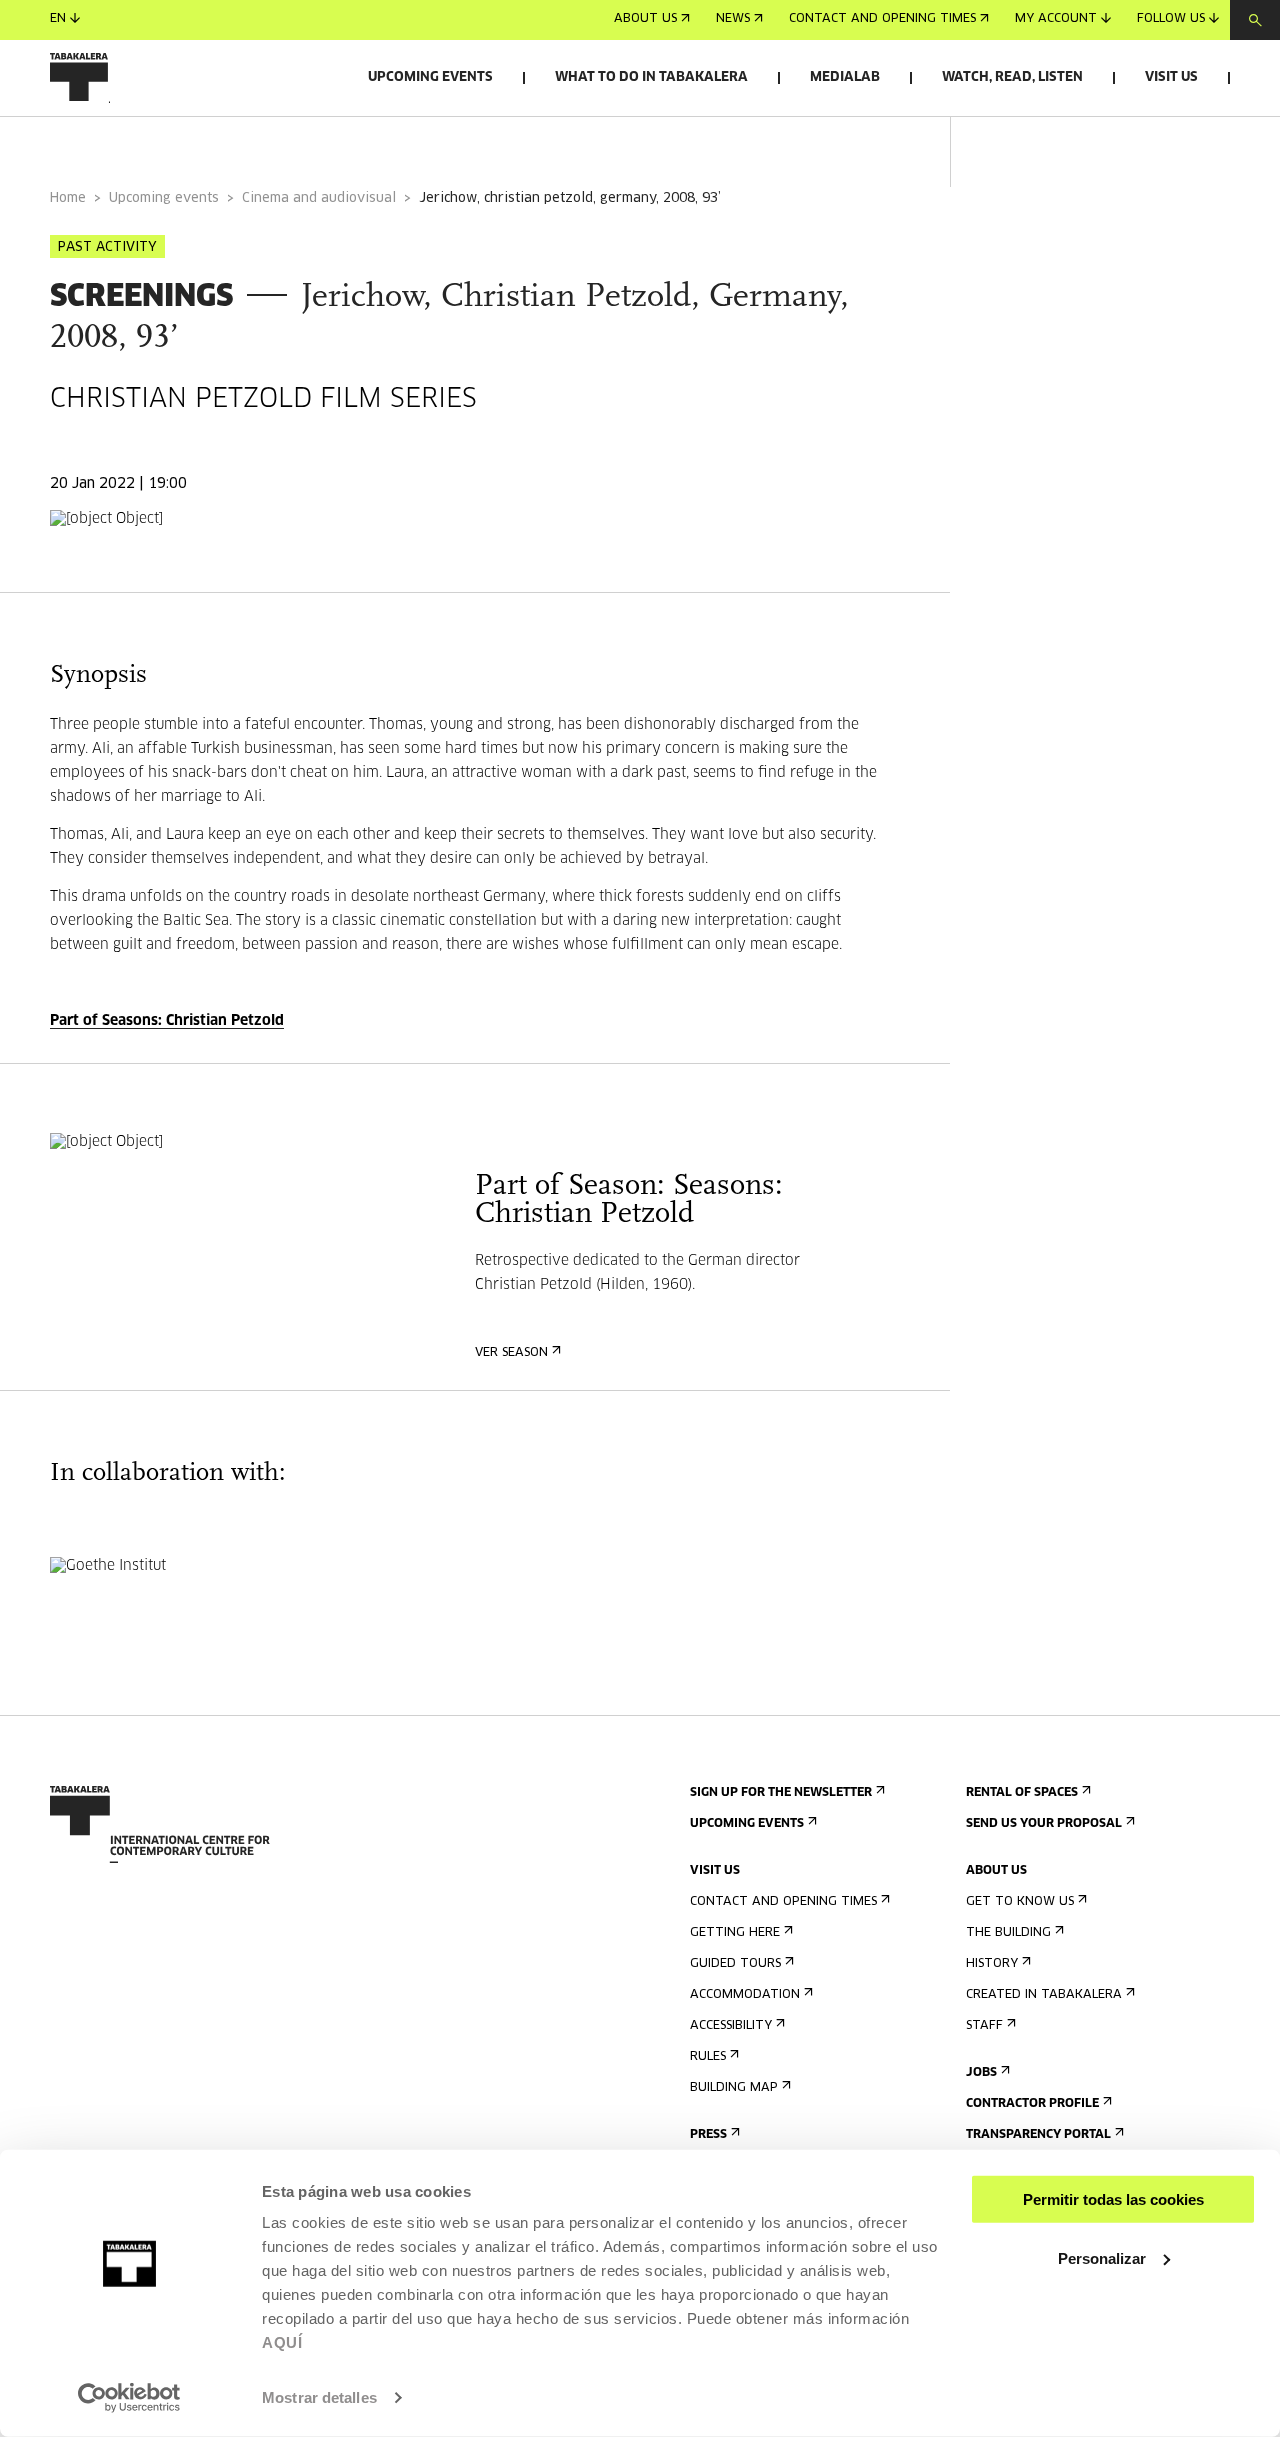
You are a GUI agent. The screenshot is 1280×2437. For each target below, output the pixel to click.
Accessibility (731, 2026)
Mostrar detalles (319, 2397)
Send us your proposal (1044, 1824)
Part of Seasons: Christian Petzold (167, 1021)
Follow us (1171, 20)
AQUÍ (282, 2342)
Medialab (845, 77)
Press (708, 2135)
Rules (708, 2057)
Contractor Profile (1032, 2104)
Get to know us (1020, 1902)
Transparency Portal (1038, 2135)
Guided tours (735, 1964)
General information (129, 143)
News (733, 20)
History (992, 1964)
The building (1008, 1933)
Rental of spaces (1022, 1793)
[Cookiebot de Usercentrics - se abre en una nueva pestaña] (129, 2398)
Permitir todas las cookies (1113, 2199)
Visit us (1171, 77)
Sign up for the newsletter (781, 1793)
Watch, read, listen (1012, 77)
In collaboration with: (339, 143)
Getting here (735, 1933)
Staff (984, 2026)
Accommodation (745, 1995)
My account (1056, 20)
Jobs (981, 2073)
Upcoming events (430, 77)
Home (68, 198)
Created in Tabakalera (1044, 1995)
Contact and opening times (882, 20)
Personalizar (1102, 2257)
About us (645, 20)
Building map (734, 2088)
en (58, 20)
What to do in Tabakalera (651, 77)
